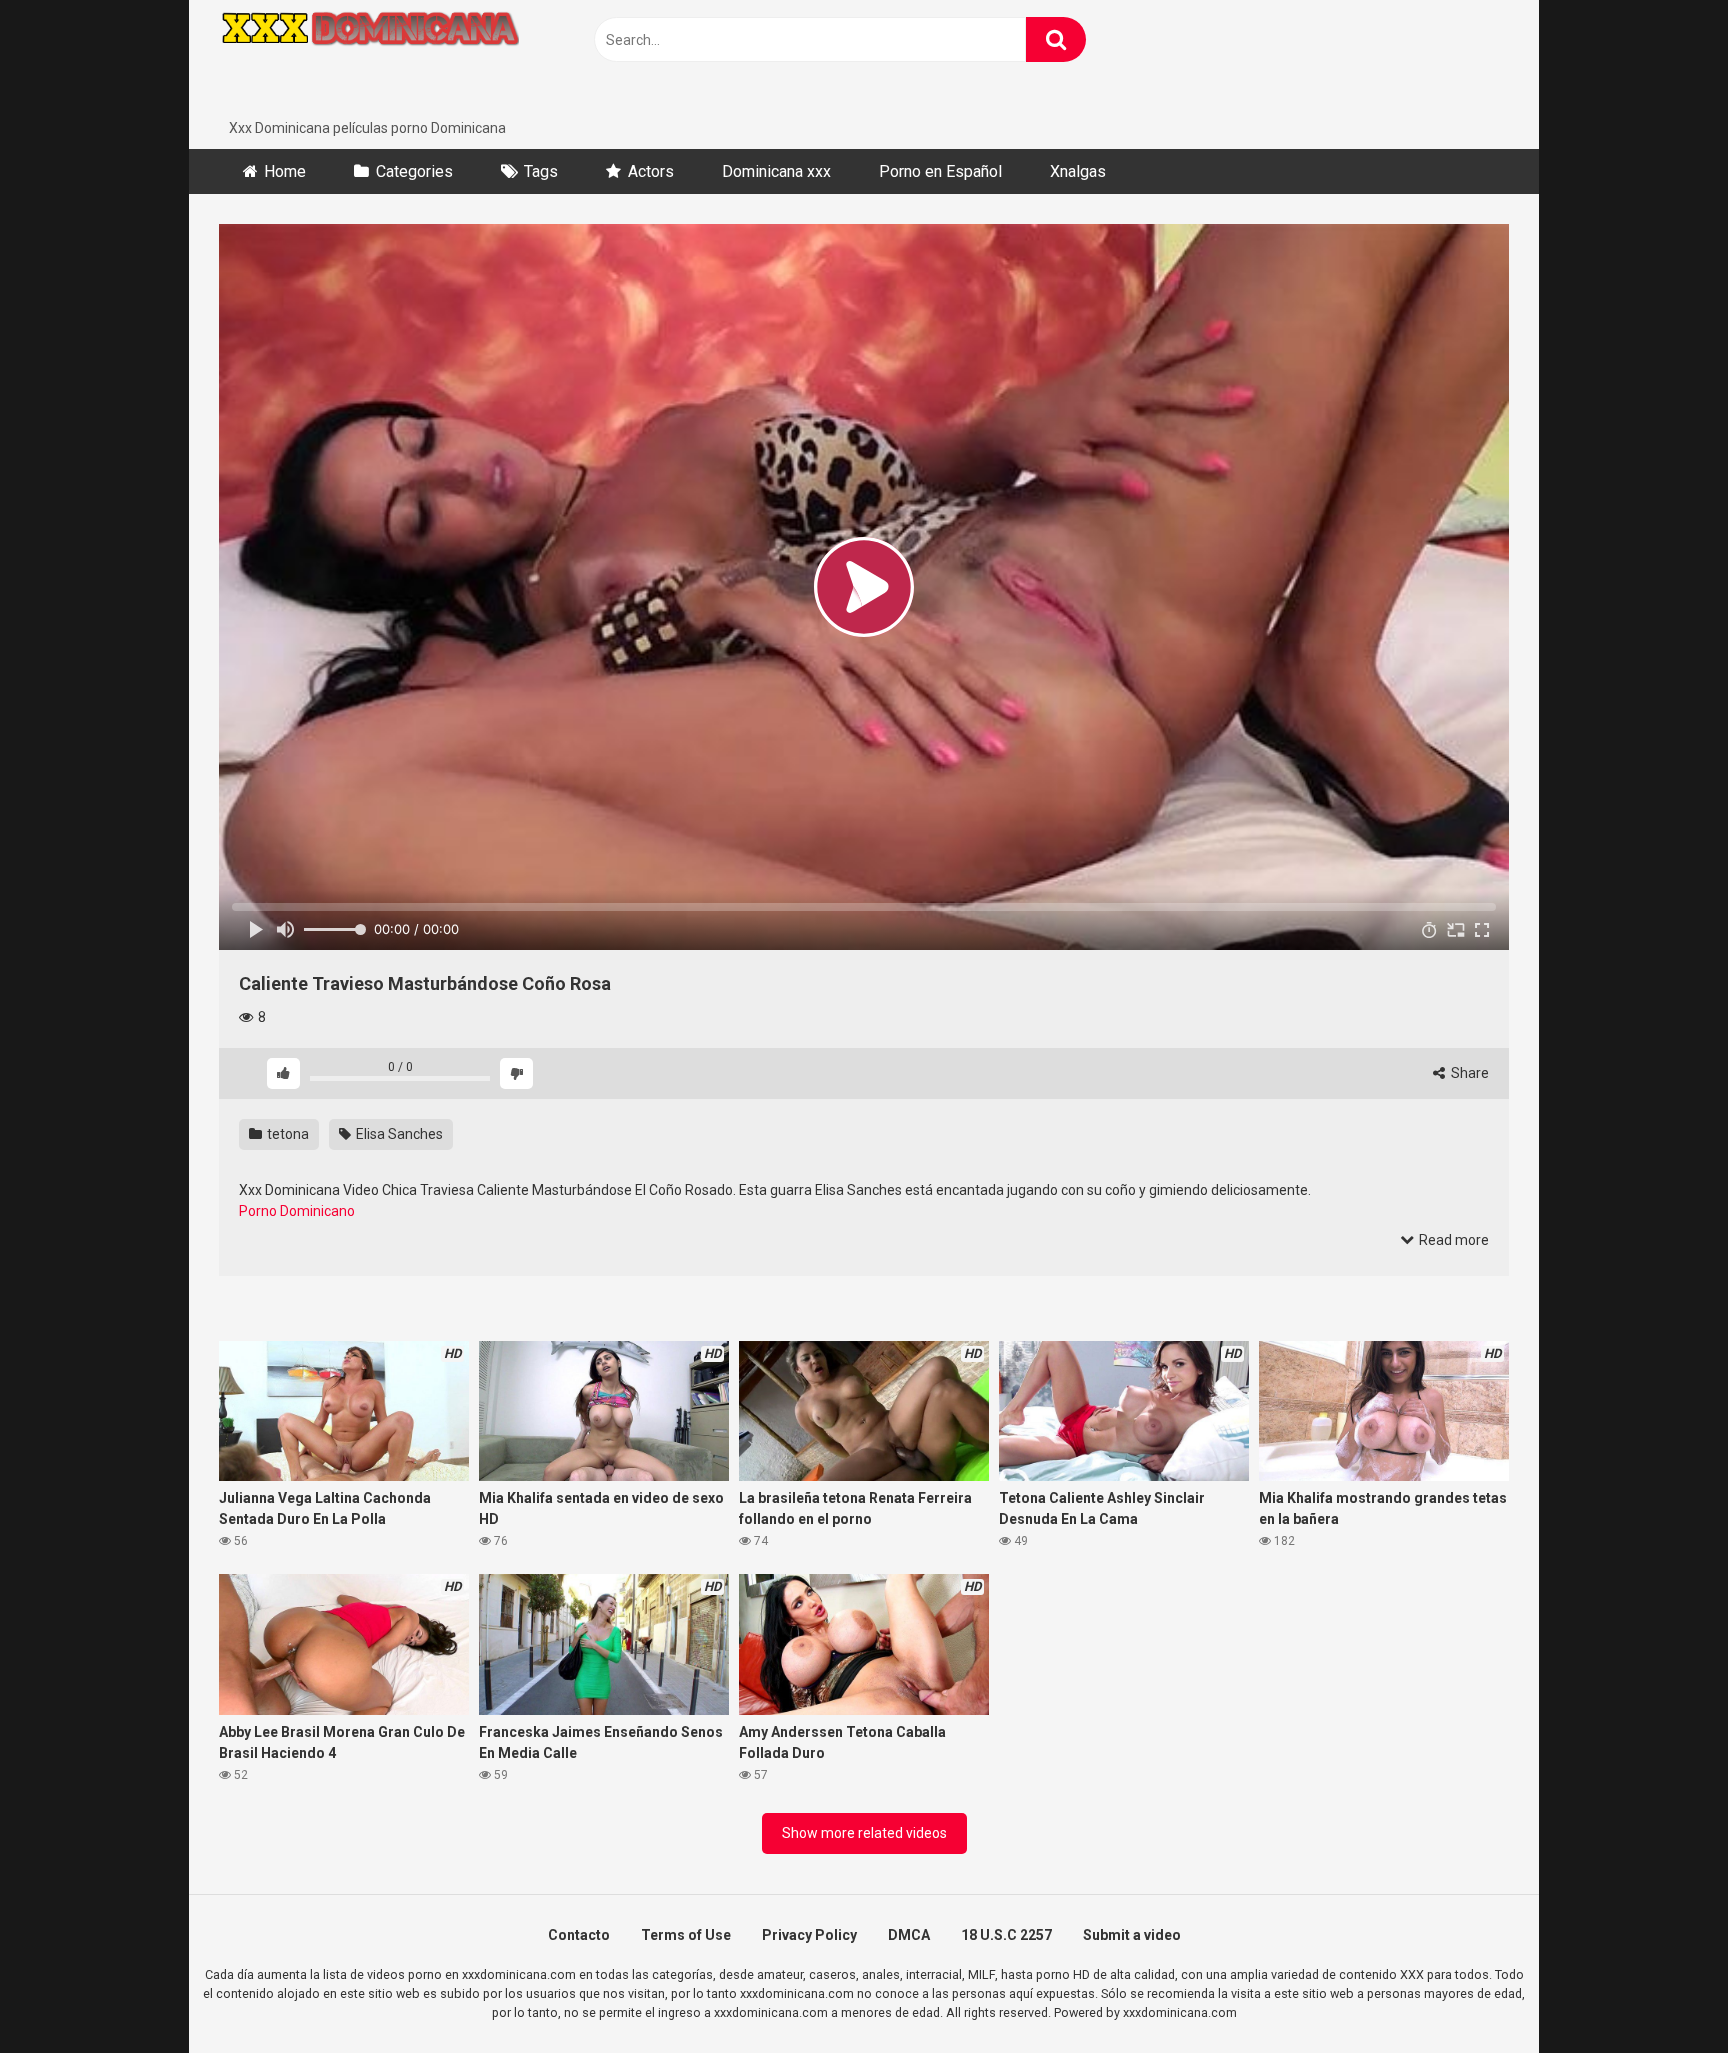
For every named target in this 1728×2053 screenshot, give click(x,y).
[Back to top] (1661, 1992)
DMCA (909, 1935)
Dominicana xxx (776, 171)
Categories (414, 171)
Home (285, 171)
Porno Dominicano (297, 1211)
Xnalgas (1078, 171)
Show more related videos (864, 1833)
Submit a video (1132, 1935)
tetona (286, 1134)
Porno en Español (940, 171)
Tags (541, 171)
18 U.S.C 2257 (1006, 1935)
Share (1468, 1073)
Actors (651, 171)
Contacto (579, 1935)
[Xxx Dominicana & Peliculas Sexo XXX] (369, 59)
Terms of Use (686, 1935)
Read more (1452, 1240)
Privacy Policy (809, 1935)
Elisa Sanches (398, 1134)
